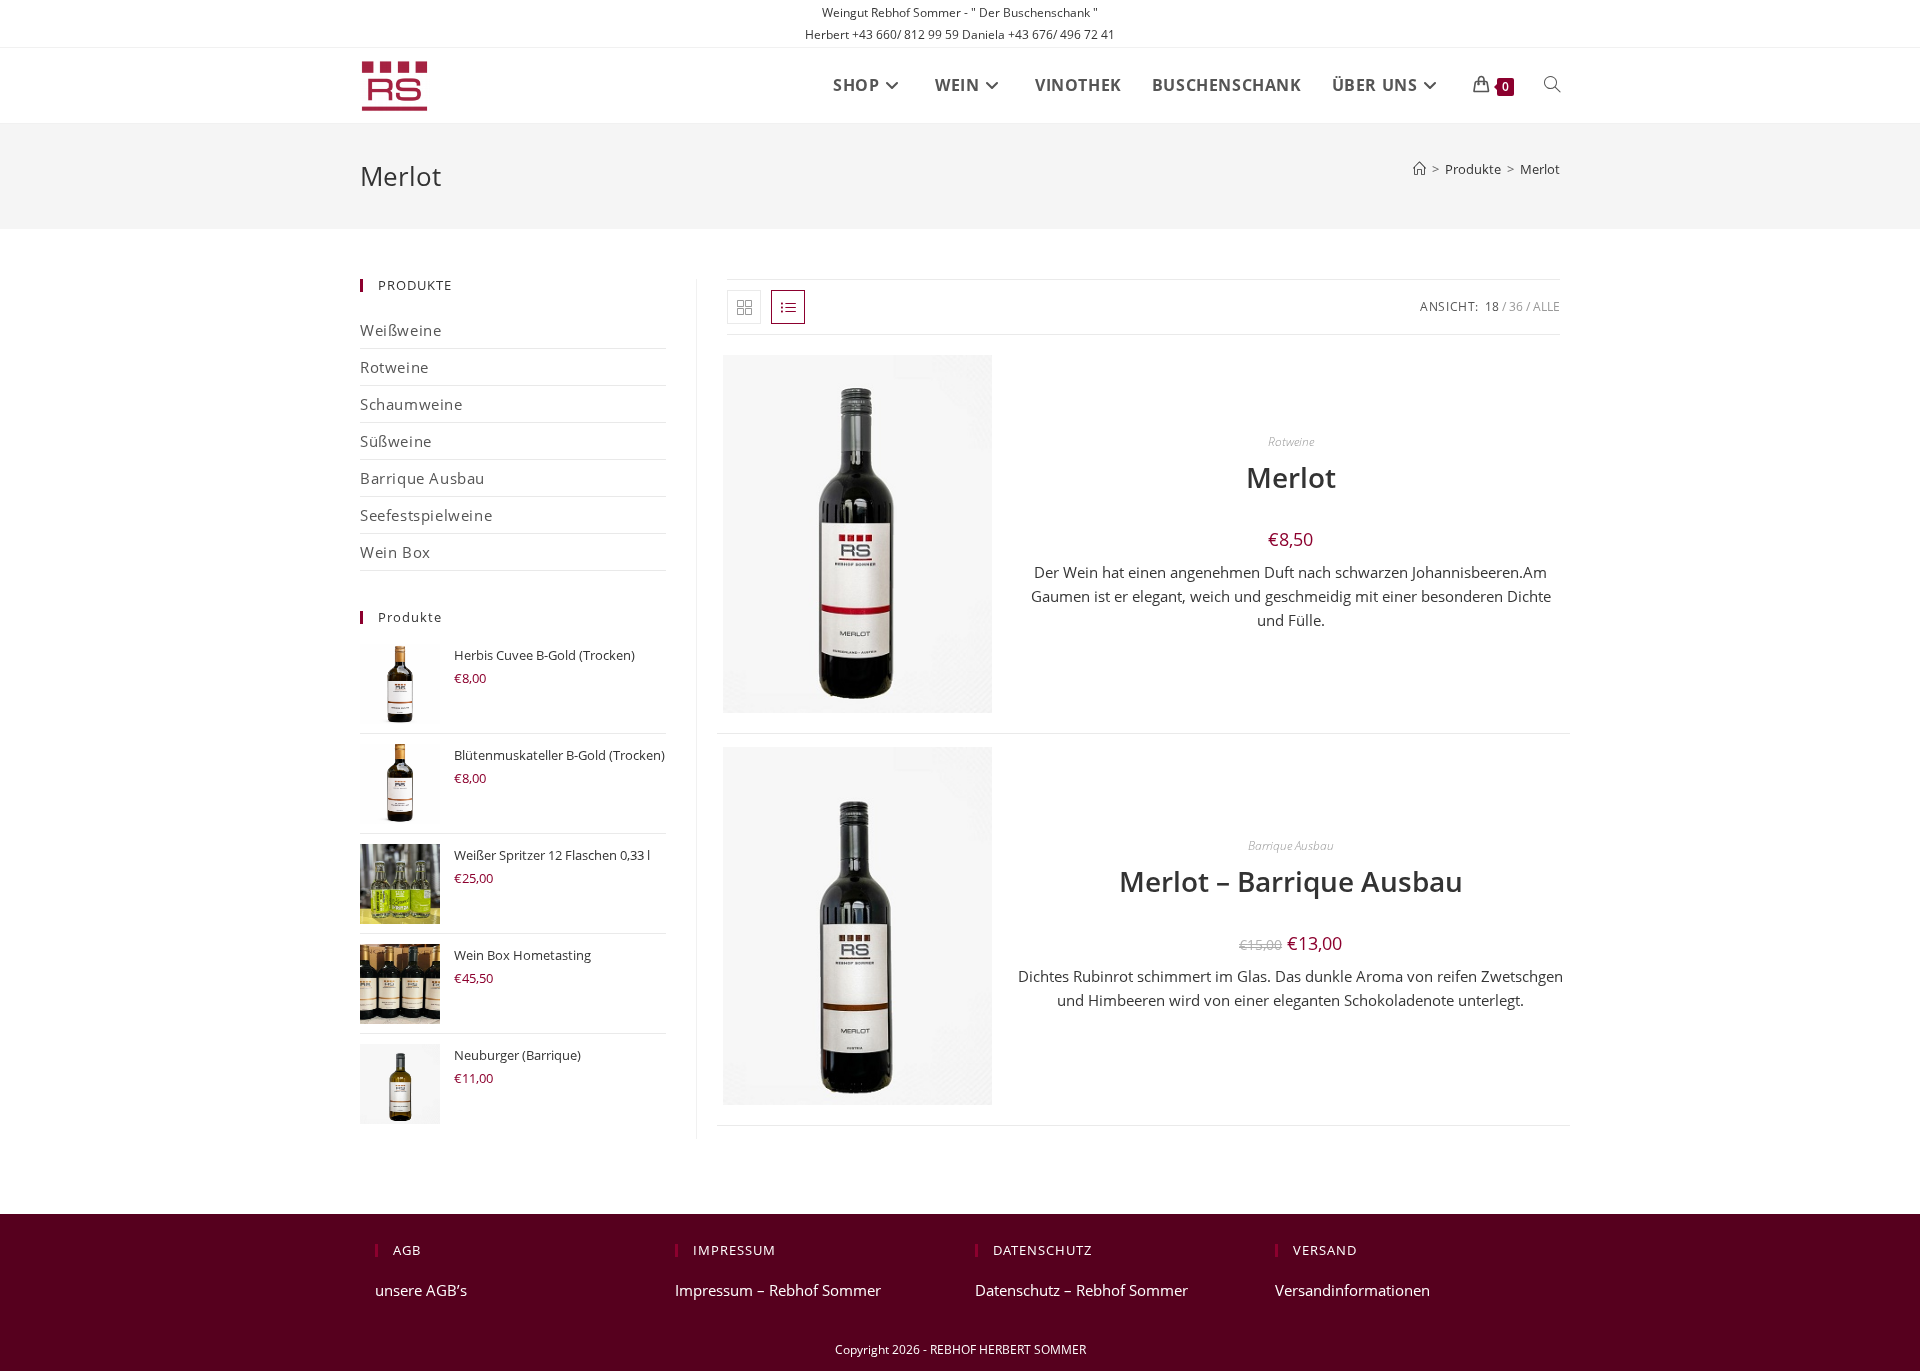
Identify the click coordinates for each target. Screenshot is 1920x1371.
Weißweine (400, 330)
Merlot (1540, 169)
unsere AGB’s (421, 1290)
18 (1492, 306)
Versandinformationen (1352, 1290)
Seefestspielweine (426, 515)
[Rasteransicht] (744, 307)
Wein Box (395, 552)
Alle (1546, 306)
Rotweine (1291, 441)
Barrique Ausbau (1291, 845)
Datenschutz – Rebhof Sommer (1081, 1290)
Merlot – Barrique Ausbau (1291, 881)
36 (1516, 306)
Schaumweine (411, 404)
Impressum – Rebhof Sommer (778, 1290)
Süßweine (396, 441)
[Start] (1419, 169)
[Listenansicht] (788, 307)
